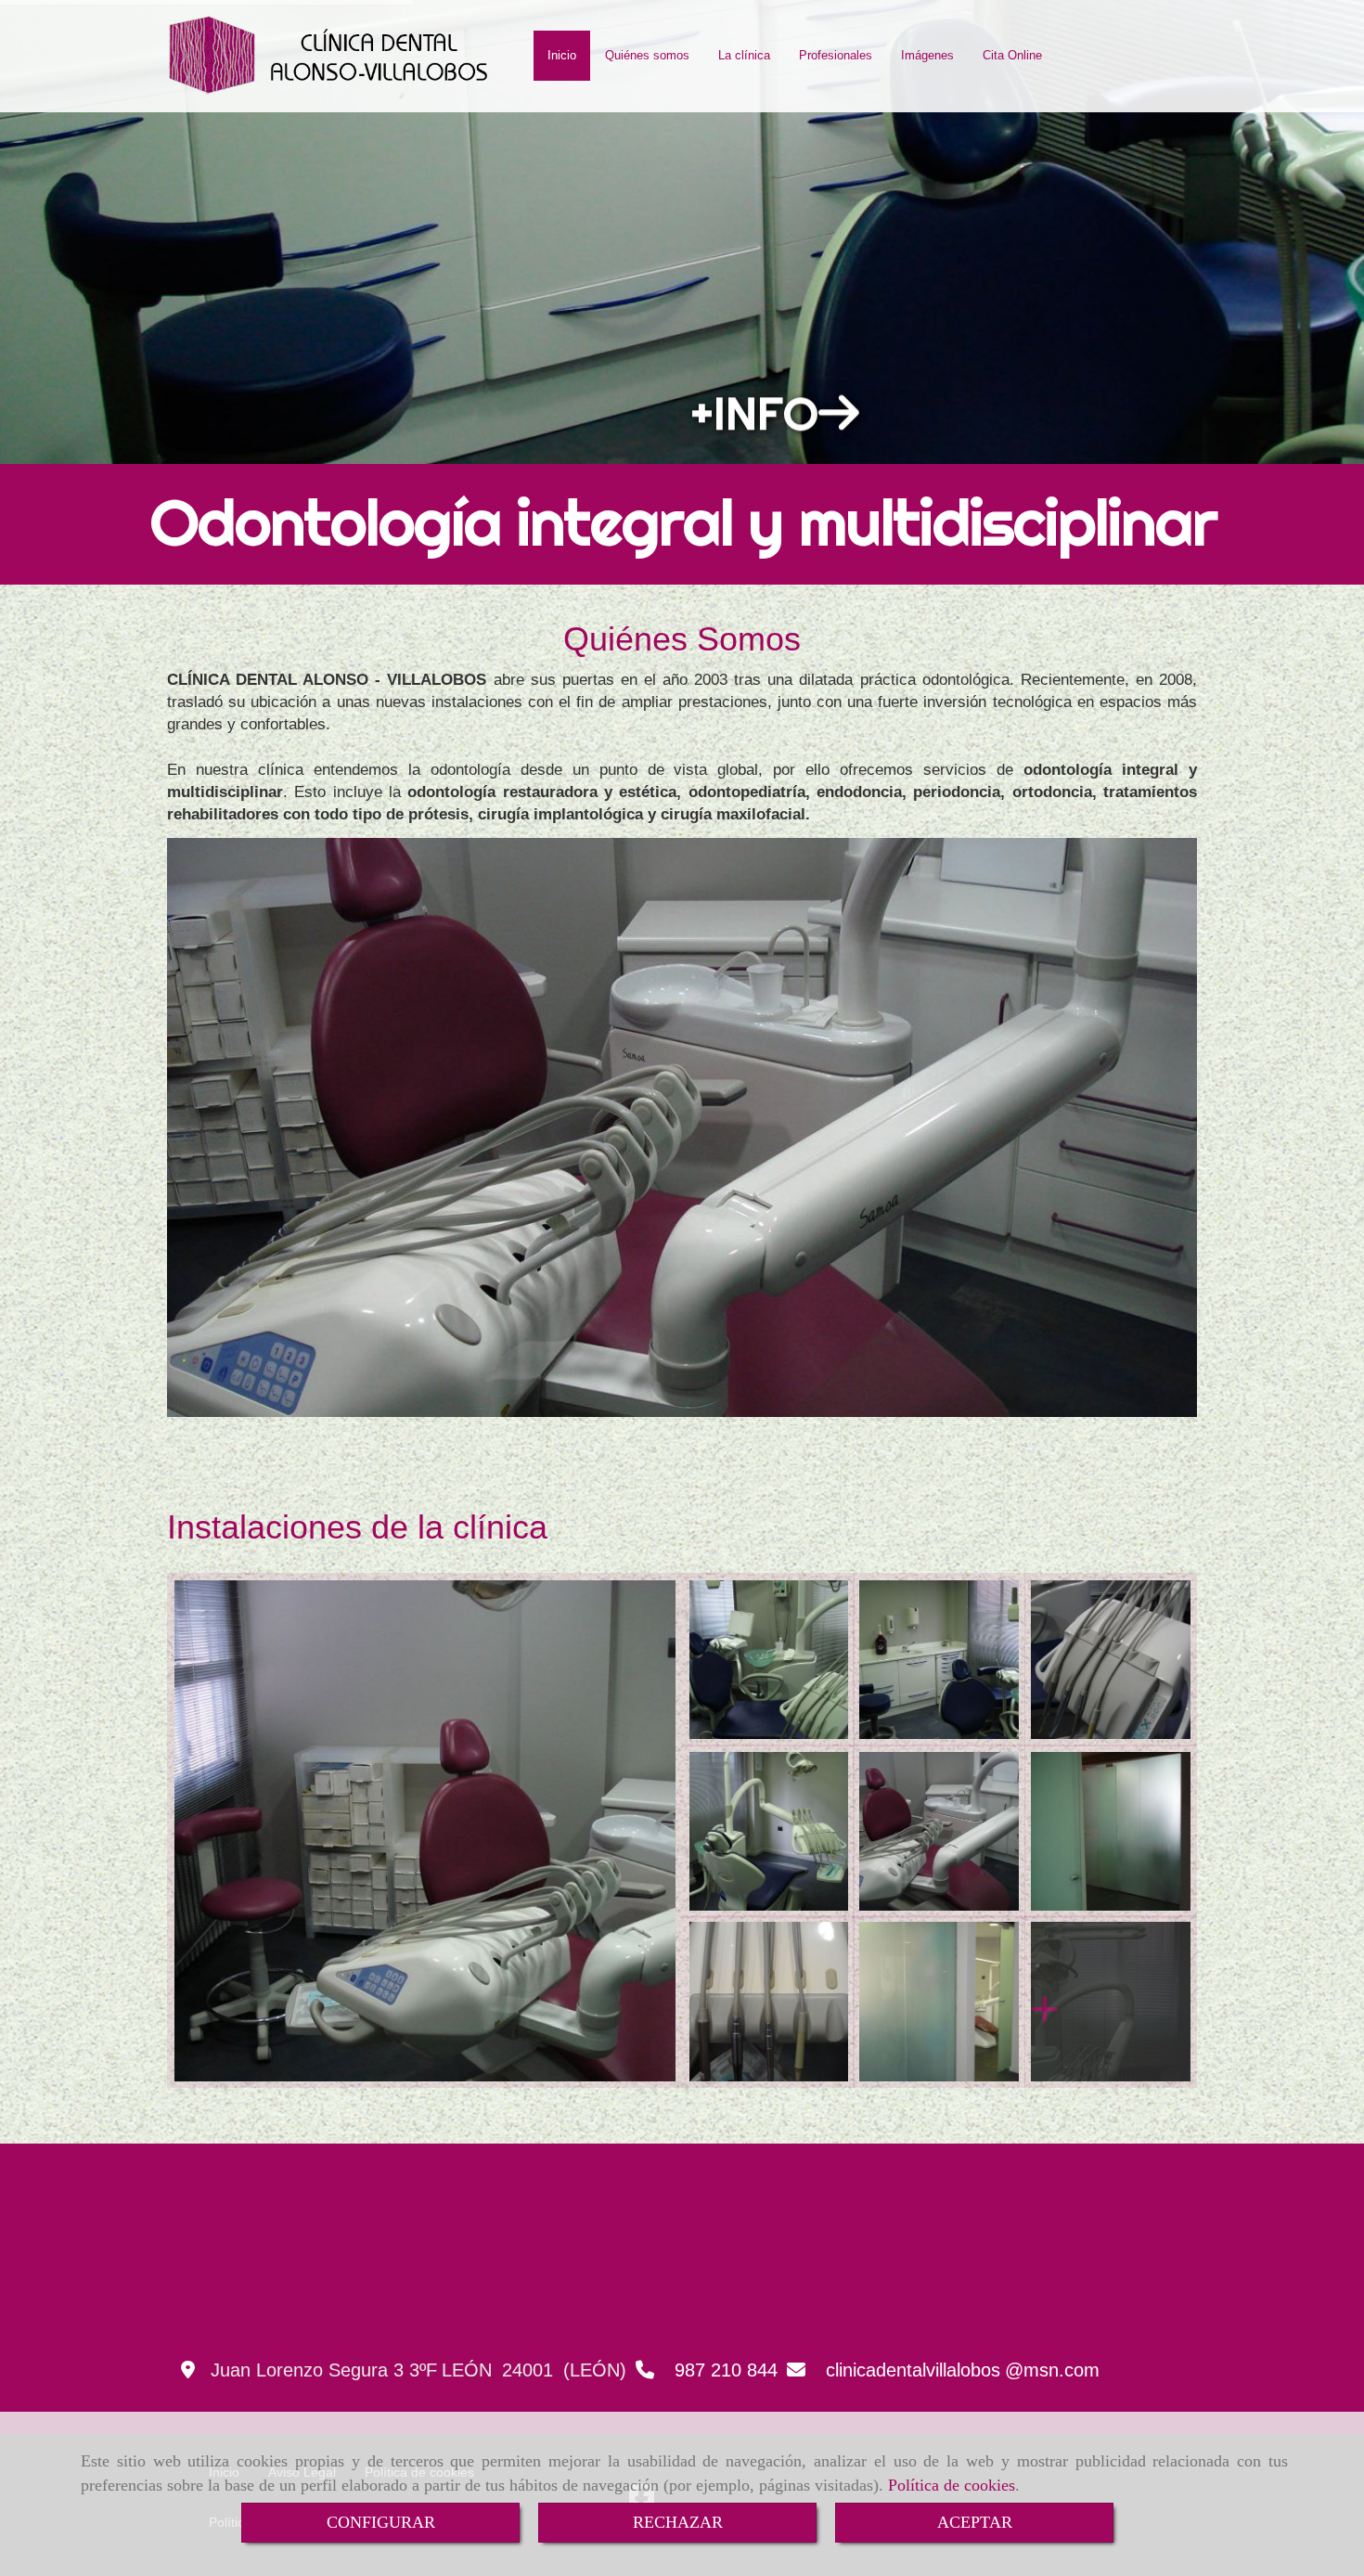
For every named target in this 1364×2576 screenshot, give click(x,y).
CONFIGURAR (381, 2522)
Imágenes (927, 55)
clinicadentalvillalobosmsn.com (963, 2370)
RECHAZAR (678, 2522)
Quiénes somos (647, 55)
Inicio (562, 55)
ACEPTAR (975, 2522)
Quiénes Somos (682, 639)
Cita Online (1012, 55)
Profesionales (836, 55)
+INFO (754, 390)
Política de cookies (952, 2485)
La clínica (744, 55)
